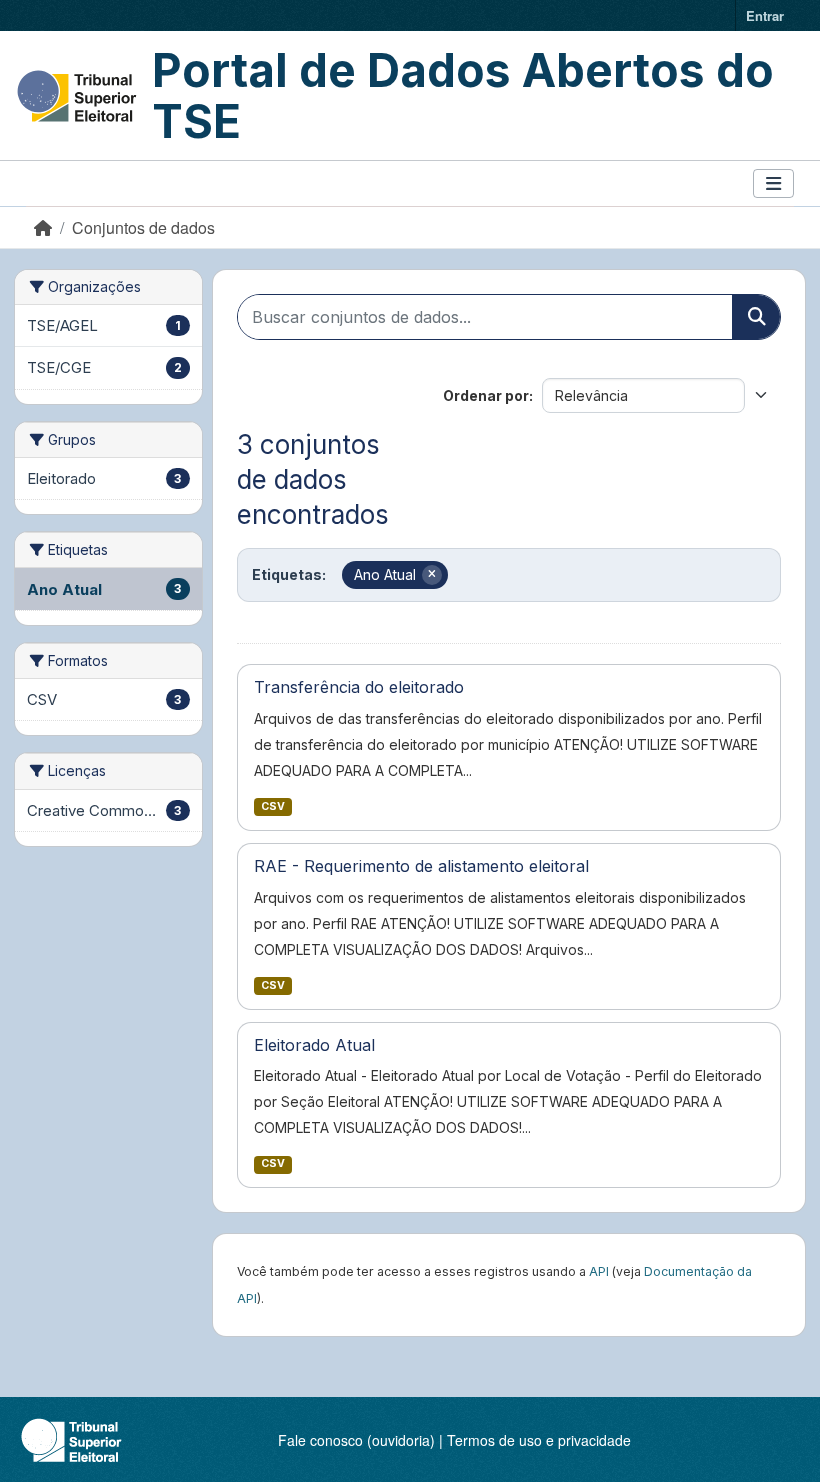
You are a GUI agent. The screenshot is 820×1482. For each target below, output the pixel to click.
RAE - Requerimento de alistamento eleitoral (421, 866)
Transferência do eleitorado (359, 687)
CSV (273, 806)
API (599, 1271)
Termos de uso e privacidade (539, 1440)
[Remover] (432, 575)
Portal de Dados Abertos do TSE (463, 95)
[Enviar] (756, 317)
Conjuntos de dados (143, 227)
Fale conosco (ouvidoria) (356, 1440)
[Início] (43, 227)
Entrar (765, 15)
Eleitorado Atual (314, 1045)
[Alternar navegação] (773, 183)
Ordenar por (486, 395)
